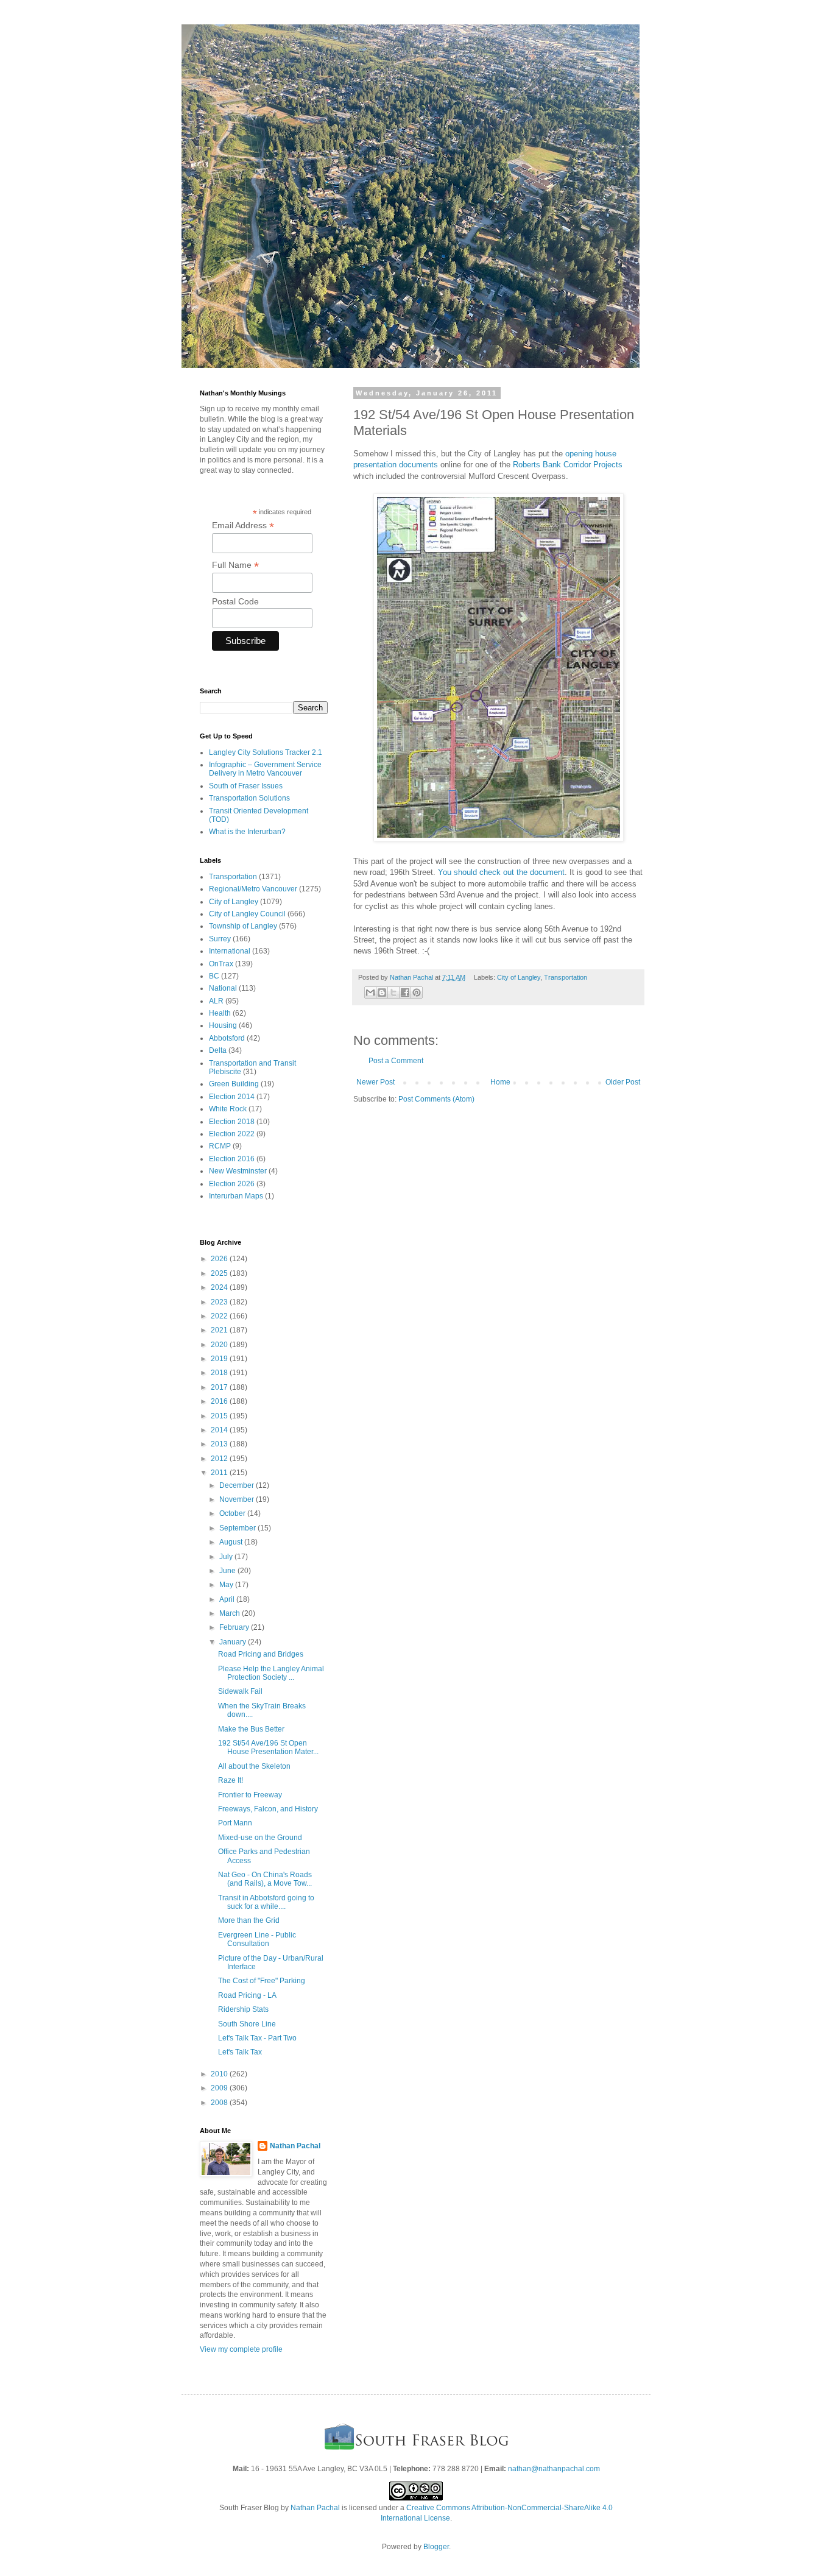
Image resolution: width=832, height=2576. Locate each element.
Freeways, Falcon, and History (268, 1809)
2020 (220, 1345)
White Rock (228, 1109)
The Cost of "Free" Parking (262, 1981)
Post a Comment (396, 1061)
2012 (220, 1459)
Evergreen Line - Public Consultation (257, 1939)
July (227, 1557)
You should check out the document (501, 872)
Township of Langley (243, 926)
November (238, 1499)
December (238, 1485)
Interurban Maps (236, 1196)
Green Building (234, 1084)
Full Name (235, 565)
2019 (220, 1359)
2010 (220, 2074)
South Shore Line (247, 2024)
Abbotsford (227, 1038)
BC (214, 976)
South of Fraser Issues (246, 786)
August (232, 1542)
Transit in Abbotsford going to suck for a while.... (266, 1902)
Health (220, 1013)
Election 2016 (232, 1159)
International (230, 951)
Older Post (623, 1082)
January (234, 1642)
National (223, 988)
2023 (220, 1302)
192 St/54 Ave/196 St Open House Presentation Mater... (268, 1747)
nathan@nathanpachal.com (554, 2469)
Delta (218, 1050)
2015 (220, 1416)
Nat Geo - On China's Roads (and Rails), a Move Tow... (265, 1879)
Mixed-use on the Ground (260, 1838)
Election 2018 (232, 1122)
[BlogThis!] (382, 993)
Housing (223, 1025)
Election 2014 (232, 1097)
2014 (220, 1430)
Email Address (243, 525)
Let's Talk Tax (240, 2052)
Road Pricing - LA (247, 1995)
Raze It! (231, 1780)
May (227, 1585)
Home (500, 1082)
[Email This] (370, 993)
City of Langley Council (247, 914)
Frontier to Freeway (250, 1795)
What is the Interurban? (247, 832)
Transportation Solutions (249, 798)
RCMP (220, 1146)
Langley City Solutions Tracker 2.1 (266, 752)
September (238, 1528)
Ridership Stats (243, 2009)
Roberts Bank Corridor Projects (568, 465)
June (228, 1571)
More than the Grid (249, 1920)
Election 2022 (232, 1134)
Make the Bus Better (251, 1729)
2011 (220, 1473)
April (228, 1599)
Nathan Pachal (295, 2146)
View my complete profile (241, 2349)
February (235, 1627)
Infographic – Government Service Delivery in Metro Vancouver (265, 769)
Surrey (220, 939)
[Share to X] (393, 993)
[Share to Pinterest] (417, 993)
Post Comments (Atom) (436, 1099)
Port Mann (235, 1823)
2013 (220, 1444)
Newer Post (375, 1082)
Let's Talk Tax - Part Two (257, 2038)
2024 (220, 1287)
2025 (220, 1273)
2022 (220, 1316)
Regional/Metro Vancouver (253, 889)
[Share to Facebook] (405, 993)
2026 (220, 1259)
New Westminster (238, 1171)
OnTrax (221, 964)
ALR (216, 1001)
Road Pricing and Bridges (261, 1654)
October (233, 1513)
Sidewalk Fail (240, 1691)
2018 (220, 1373)
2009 (220, 2088)
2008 (220, 2103)
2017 (220, 1387)
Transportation (566, 977)
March (231, 1613)
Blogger (436, 2547)
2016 (220, 1401)
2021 (220, 1330)
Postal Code (235, 601)
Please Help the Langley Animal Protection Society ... (271, 1673)
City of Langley (519, 977)
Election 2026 (232, 1184)
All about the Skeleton (254, 1766)
